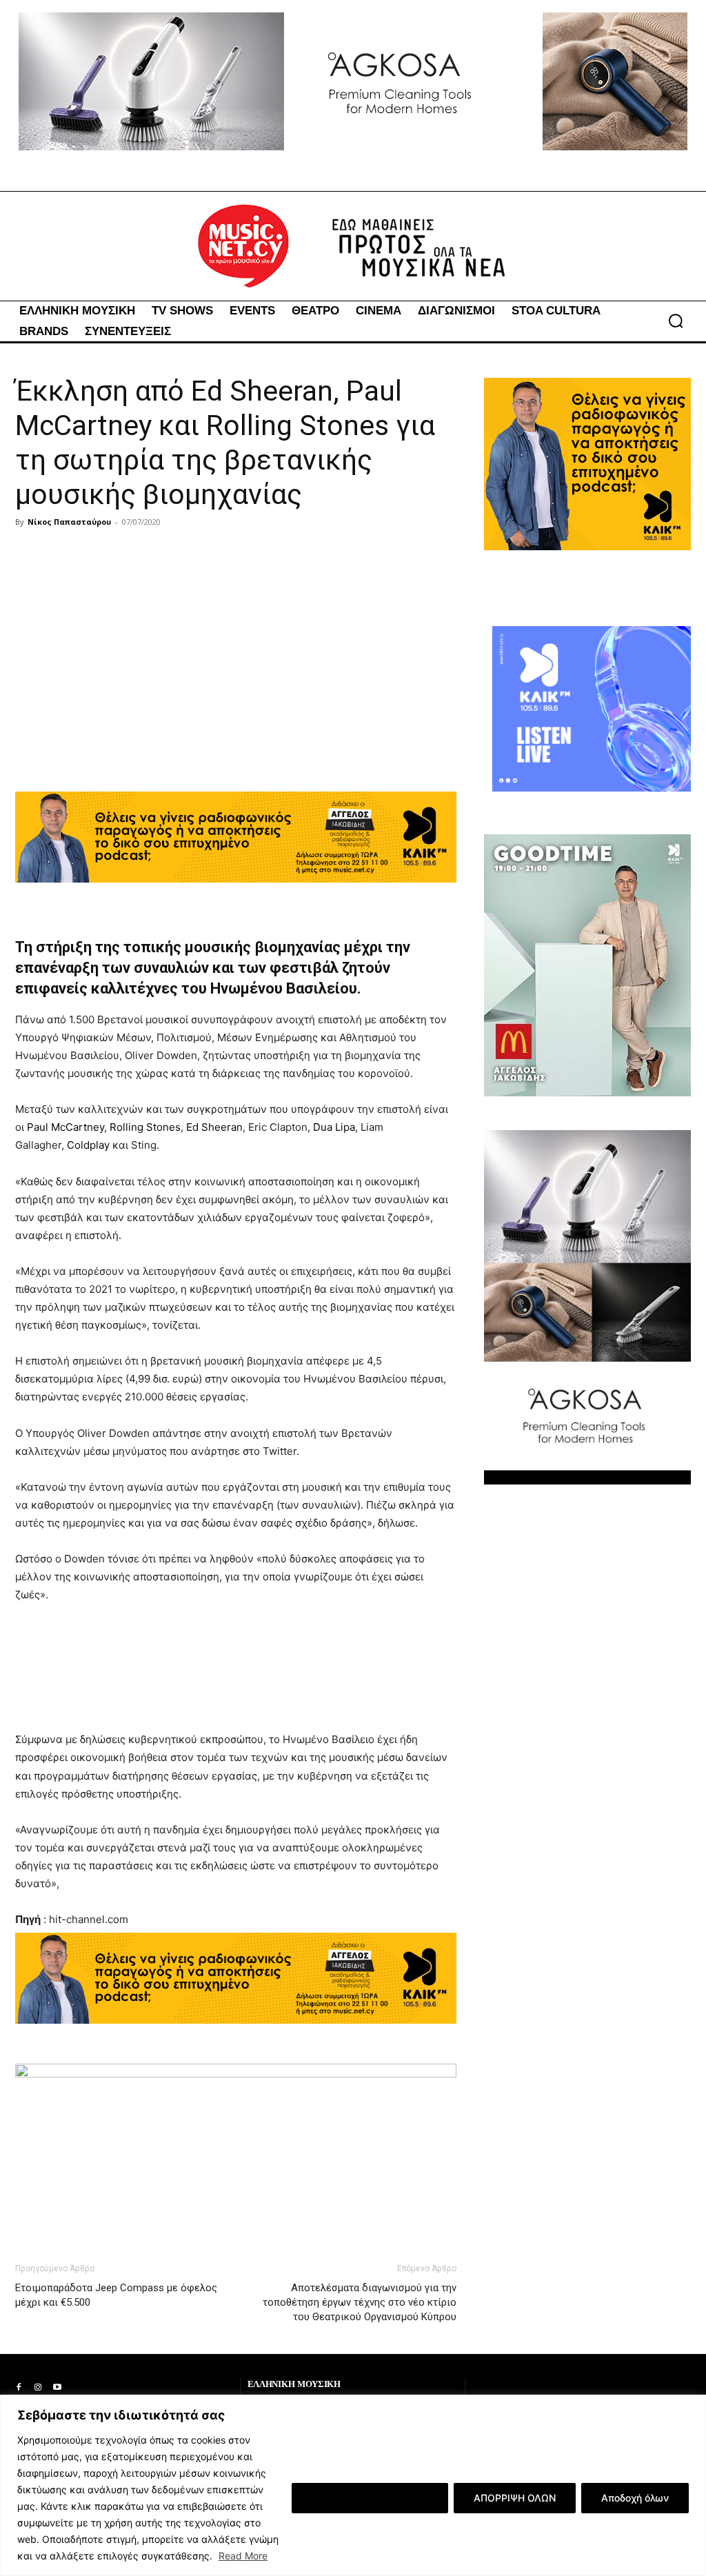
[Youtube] (57, 2388)
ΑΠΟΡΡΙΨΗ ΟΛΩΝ (515, 2498)
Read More (243, 2556)
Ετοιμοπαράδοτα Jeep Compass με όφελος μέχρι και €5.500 (116, 2295)
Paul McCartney (65, 1127)
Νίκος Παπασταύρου (69, 522)
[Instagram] (38, 2388)
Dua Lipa (334, 1127)
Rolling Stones (145, 1127)
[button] (676, 321)
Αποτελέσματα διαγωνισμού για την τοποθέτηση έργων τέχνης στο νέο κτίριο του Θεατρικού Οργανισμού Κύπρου (360, 2302)
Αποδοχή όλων (635, 2498)
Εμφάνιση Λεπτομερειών (370, 2498)
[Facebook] (19, 2388)
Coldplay (88, 1145)
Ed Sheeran (214, 1127)
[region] (353, 2485)
